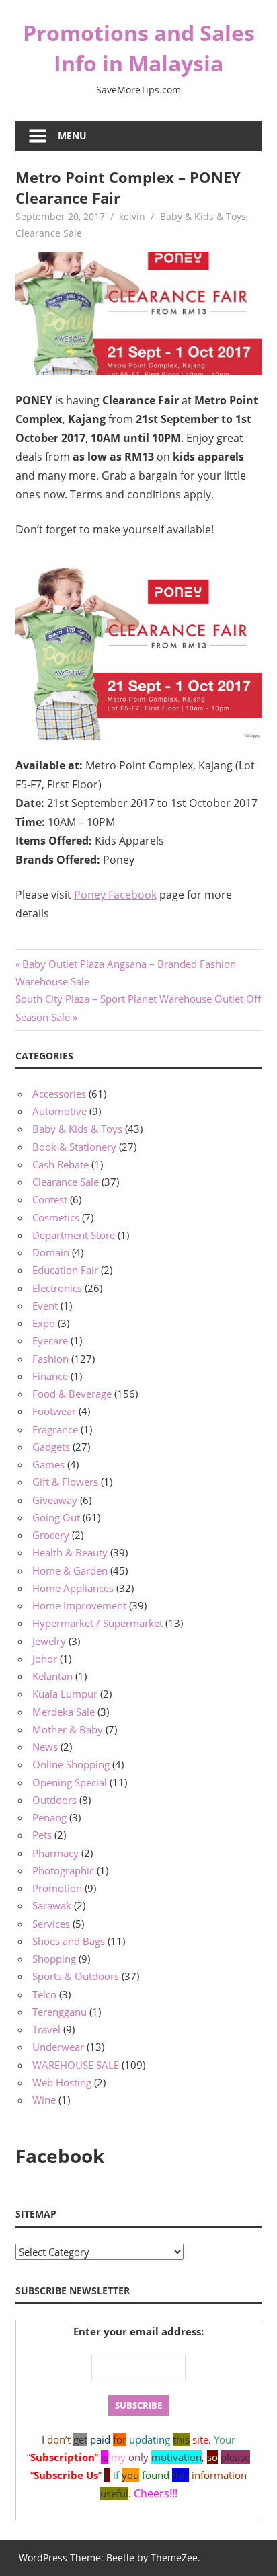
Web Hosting (62, 2082)
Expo (44, 1323)
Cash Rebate (61, 1164)
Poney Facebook (115, 895)
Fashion (50, 1359)
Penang (49, 1817)
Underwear (58, 2047)
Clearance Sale (49, 233)
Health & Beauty (70, 1552)
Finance (50, 1376)
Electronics (57, 1288)
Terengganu (60, 2012)
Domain (51, 1252)
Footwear (54, 1411)
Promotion (57, 1888)
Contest (50, 1199)
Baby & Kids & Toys (203, 216)
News (45, 1747)
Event (45, 1305)
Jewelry (49, 1641)
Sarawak (52, 1905)
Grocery (51, 1535)
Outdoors (54, 1800)
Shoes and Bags (69, 1941)
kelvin (132, 216)
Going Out (56, 1517)
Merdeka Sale (64, 1712)
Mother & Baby (68, 1729)
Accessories (59, 1094)
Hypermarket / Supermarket (97, 1623)
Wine (44, 2100)
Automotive (60, 1111)
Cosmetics (56, 1217)
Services (51, 1924)
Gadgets (51, 1447)
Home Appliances (73, 1588)
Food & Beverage (72, 1394)
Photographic (63, 1870)
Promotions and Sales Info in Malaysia (139, 48)
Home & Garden (70, 1570)
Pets (42, 1835)
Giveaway (55, 1500)
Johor (45, 1659)
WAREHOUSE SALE (76, 2065)
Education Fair (65, 1270)
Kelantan (52, 1676)
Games (48, 1464)
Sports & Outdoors (76, 1976)
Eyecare (50, 1340)
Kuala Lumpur (65, 1694)
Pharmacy (55, 1853)
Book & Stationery (74, 1147)
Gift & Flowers (65, 1482)
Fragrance (55, 1429)
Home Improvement (79, 1605)
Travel (46, 2029)
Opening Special (70, 1782)
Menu (72, 136)
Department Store (74, 1235)
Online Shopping (71, 1764)
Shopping (54, 1959)
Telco (44, 1994)
